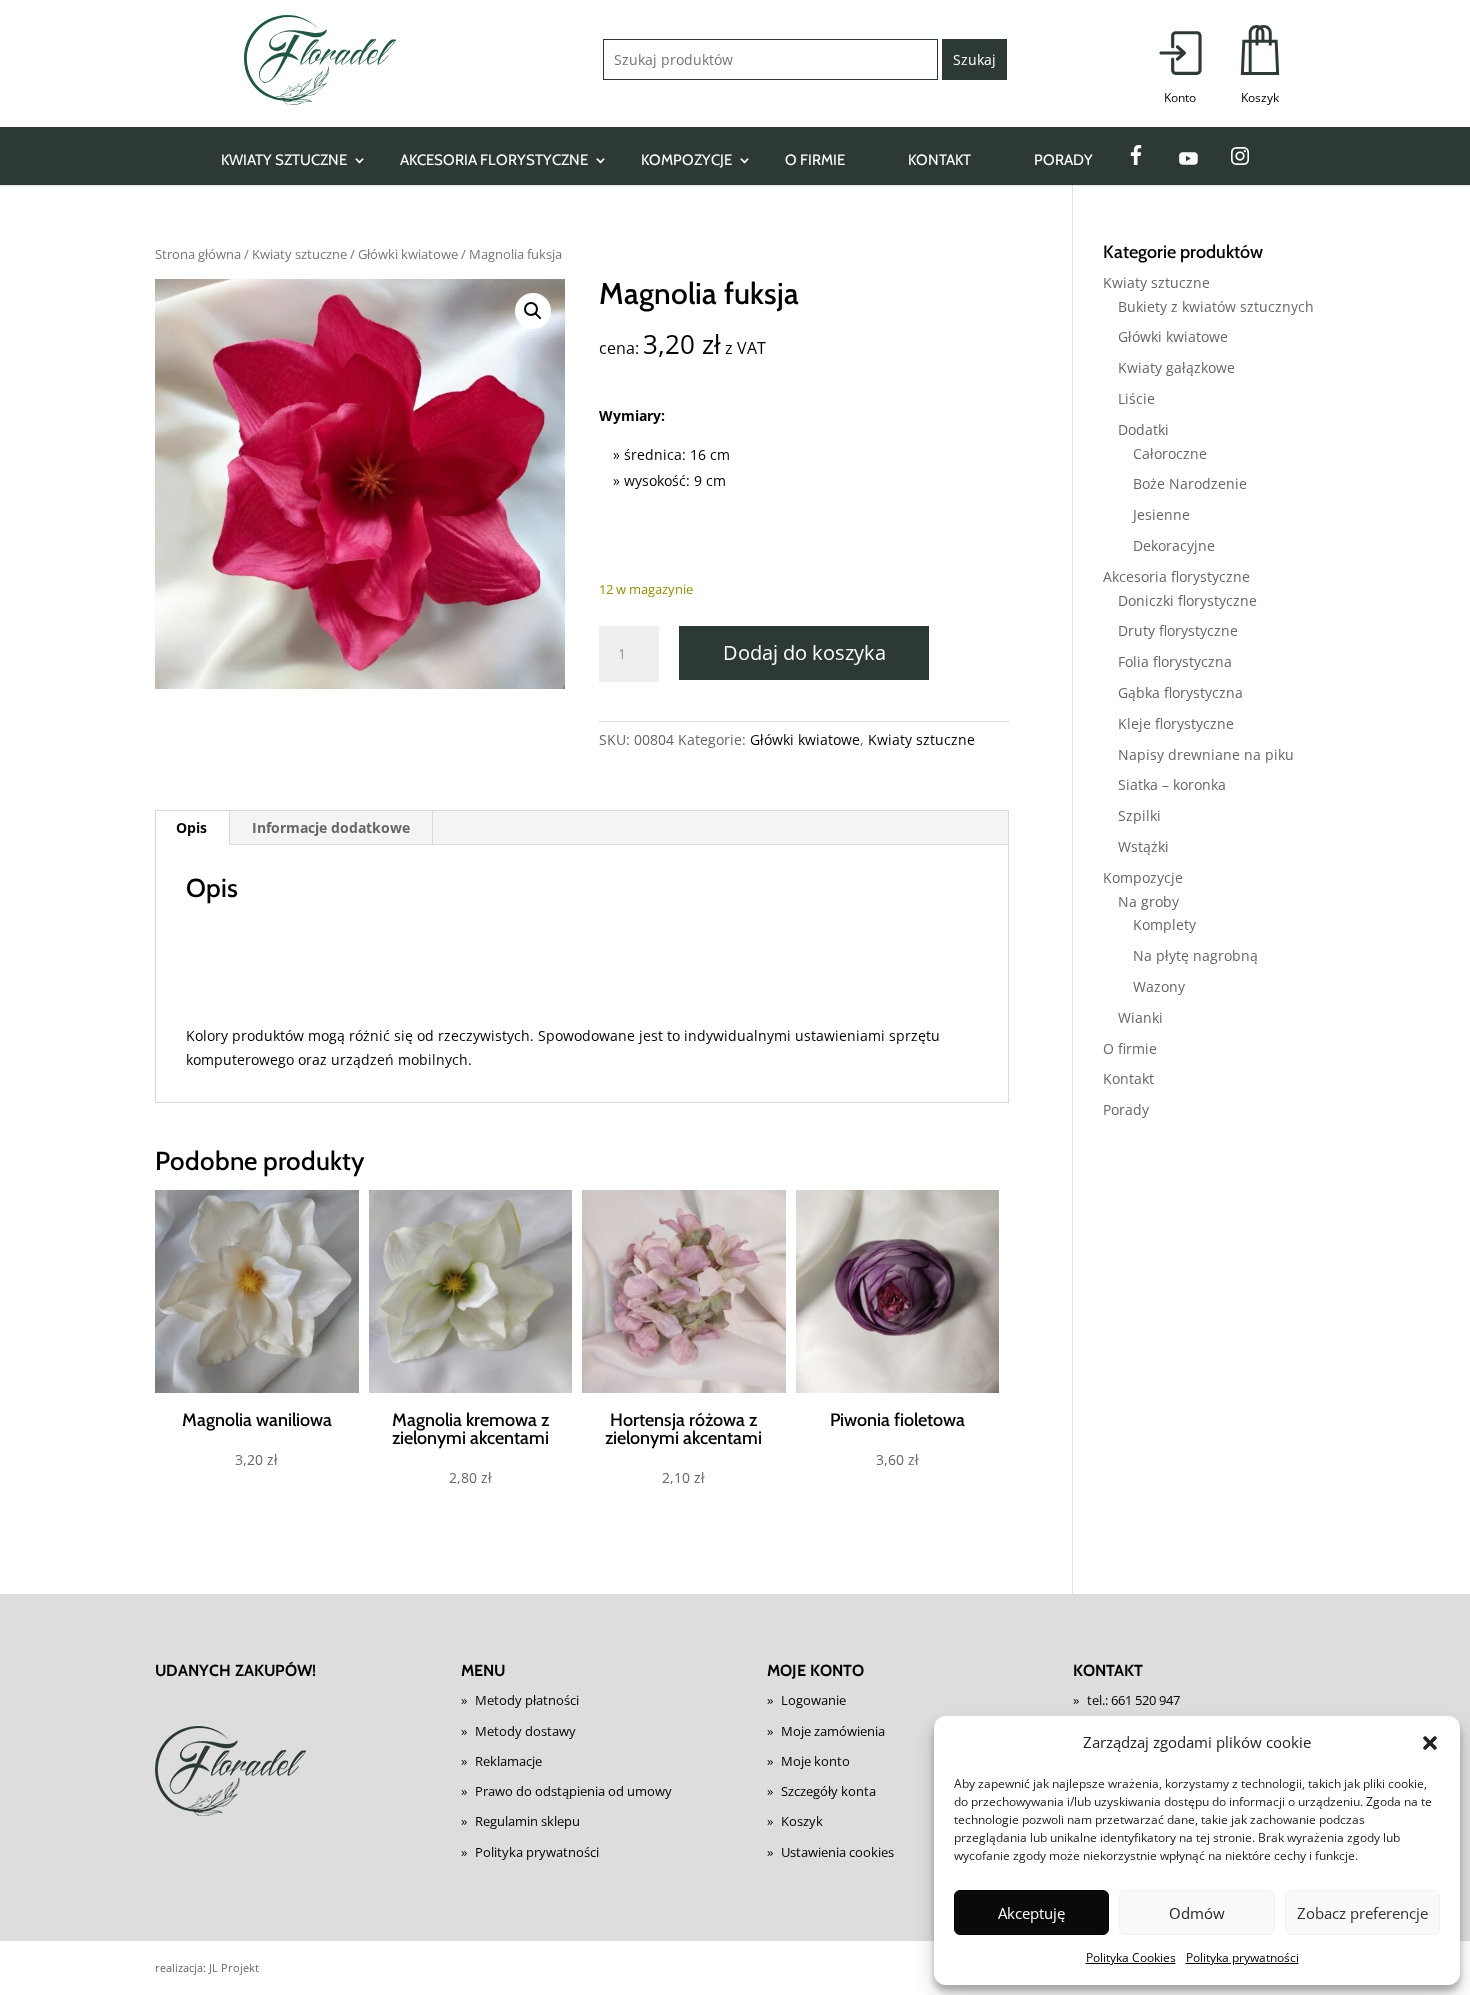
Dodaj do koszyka (804, 652)
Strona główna (198, 254)
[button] (1430, 1743)
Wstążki (1143, 846)
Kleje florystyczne (1176, 723)
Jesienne (1161, 514)
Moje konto (815, 1761)
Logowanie (813, 1700)
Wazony (1159, 986)
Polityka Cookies (1131, 1957)
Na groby (1148, 901)
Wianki (1140, 1017)
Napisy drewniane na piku (1206, 754)
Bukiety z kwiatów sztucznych (1216, 306)
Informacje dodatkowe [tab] (331, 827)
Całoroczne (1170, 453)
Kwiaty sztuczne (284, 160)
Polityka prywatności (1242, 1957)
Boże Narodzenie (1190, 483)
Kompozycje (686, 160)
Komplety (1164, 924)
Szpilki (1139, 815)
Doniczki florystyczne (1187, 600)
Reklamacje (508, 1761)
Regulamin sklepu (527, 1821)
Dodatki (1143, 429)
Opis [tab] (191, 827)
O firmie (815, 160)
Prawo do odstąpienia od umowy (573, 1791)
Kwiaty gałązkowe (1176, 367)
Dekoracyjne (1174, 545)
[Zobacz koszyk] (1260, 66)
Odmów (1197, 1913)
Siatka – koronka (1172, 784)
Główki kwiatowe (408, 254)
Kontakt (939, 160)
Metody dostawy (525, 1731)
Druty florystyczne (1178, 630)
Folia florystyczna (1175, 661)
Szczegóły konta (828, 1791)
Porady (1063, 160)
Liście (1136, 398)
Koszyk (802, 1821)
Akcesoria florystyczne (494, 160)
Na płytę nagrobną (1195, 955)
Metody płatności (527, 1700)
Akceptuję (1031, 1913)
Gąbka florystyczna (1180, 692)
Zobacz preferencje (1362, 1913)
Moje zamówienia (833, 1731)
